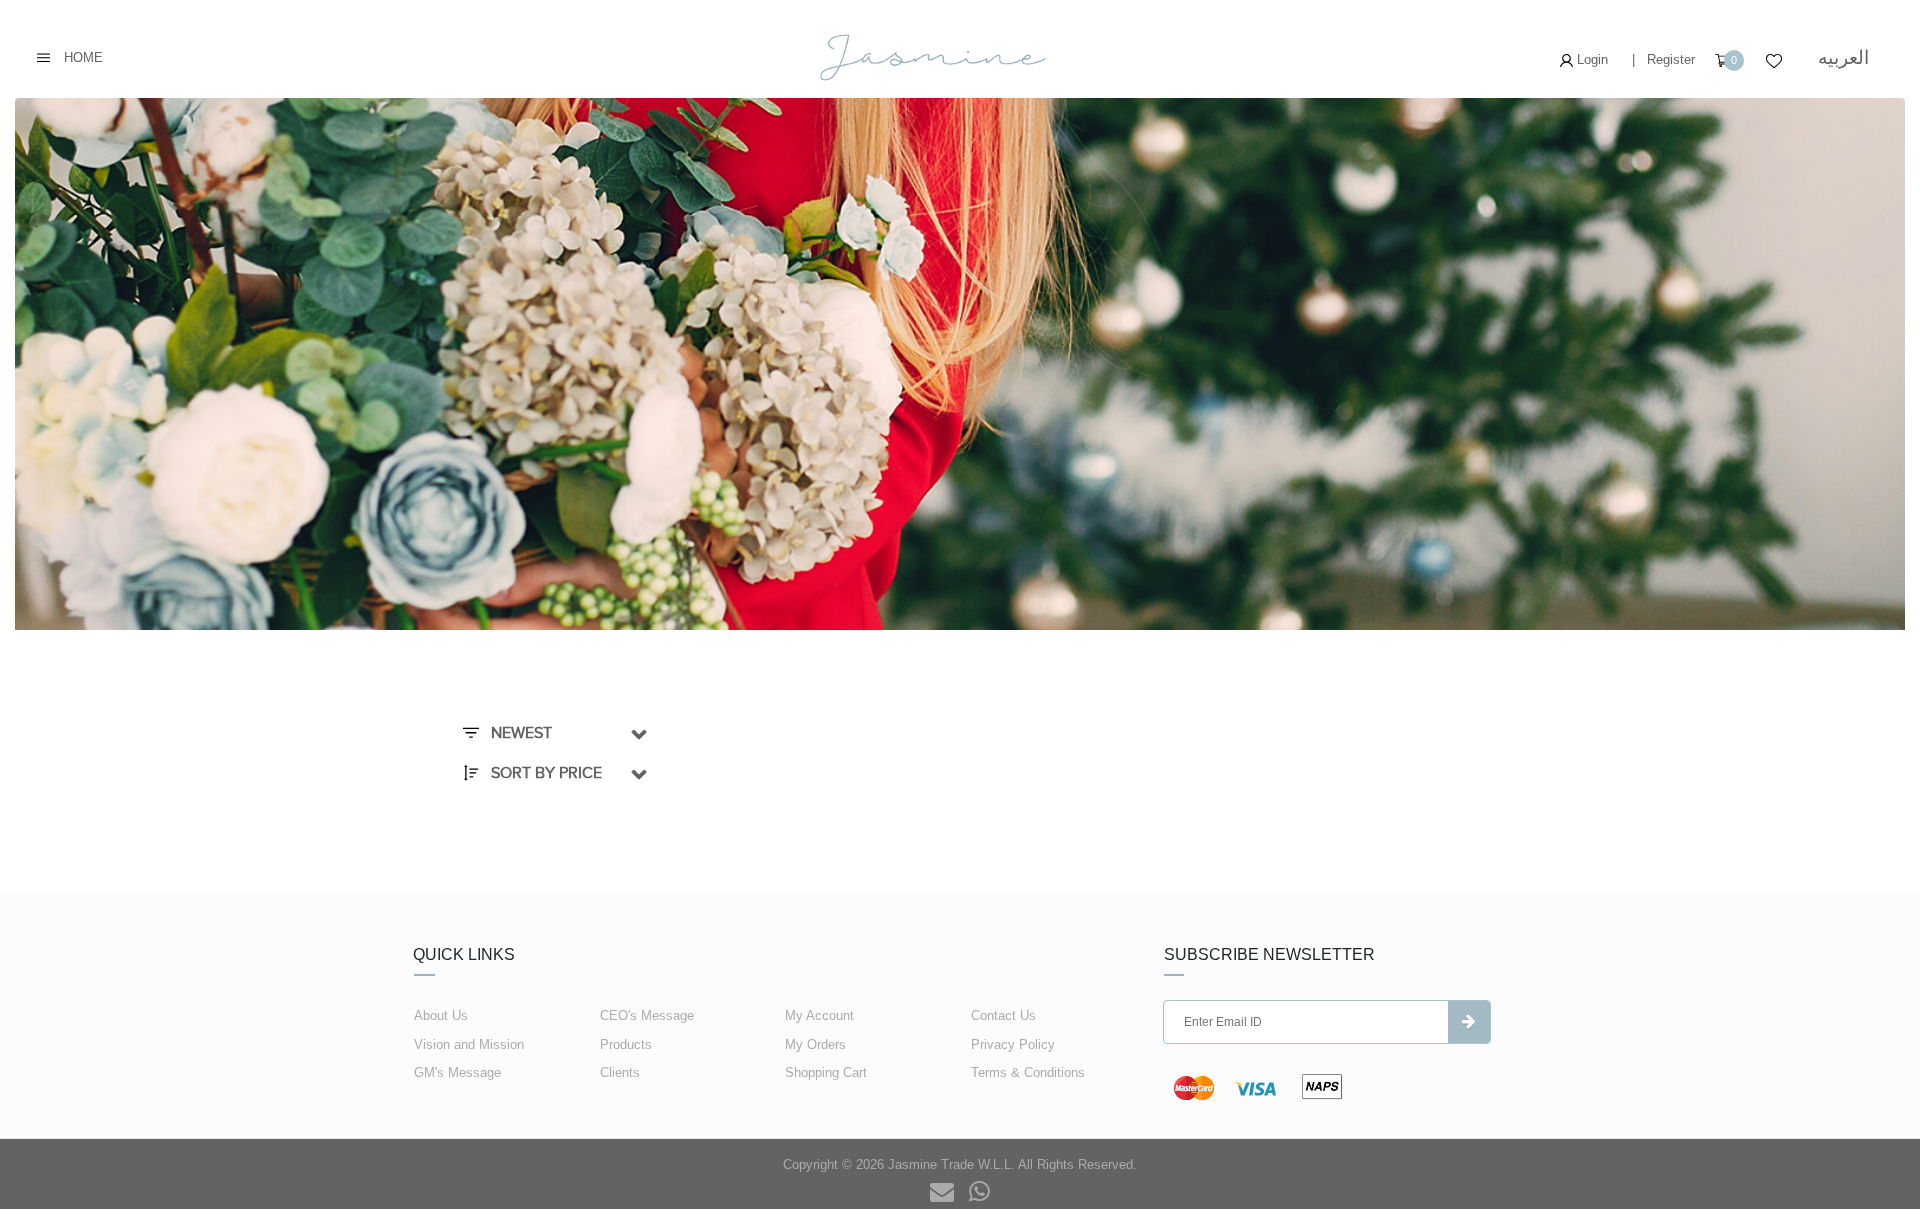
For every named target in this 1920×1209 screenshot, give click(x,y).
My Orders (815, 1044)
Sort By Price (544, 773)
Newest (519, 733)
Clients (620, 1072)
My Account (819, 1015)
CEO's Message (647, 1015)
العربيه (1843, 57)
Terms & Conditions (1028, 1072)
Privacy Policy (1013, 1044)
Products (626, 1044)
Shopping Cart (826, 1072)
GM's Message (457, 1072)
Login (1590, 59)
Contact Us (1003, 1015)
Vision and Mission (469, 1044)
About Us (441, 1015)
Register (1671, 59)
